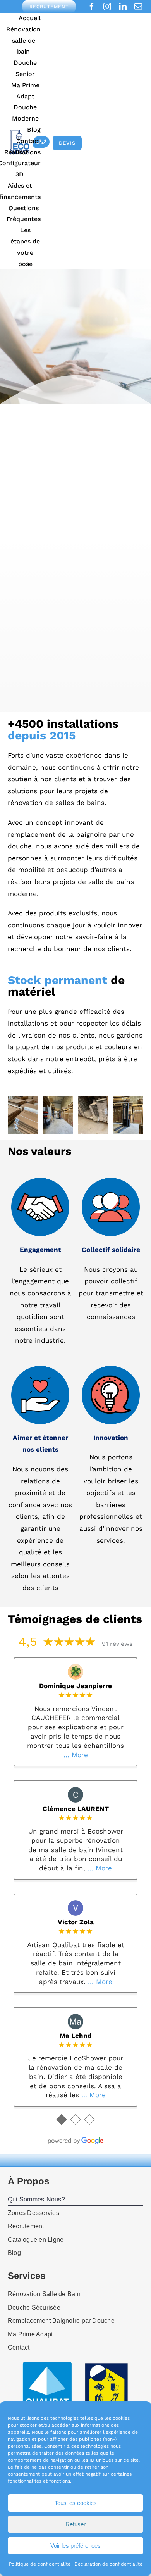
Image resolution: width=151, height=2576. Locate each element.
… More (98, 1746)
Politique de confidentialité (40, 2564)
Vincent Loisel (76, 1686)
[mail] (138, 7)
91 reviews (117, 1644)
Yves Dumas (75, 1922)
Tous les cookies (76, 2503)
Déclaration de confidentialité (108, 2564)
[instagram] (107, 7)
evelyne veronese (76, 2045)
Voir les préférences (75, 2546)
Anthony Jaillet (75, 1799)
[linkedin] (123, 7)
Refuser (75, 2524)
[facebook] (92, 7)
